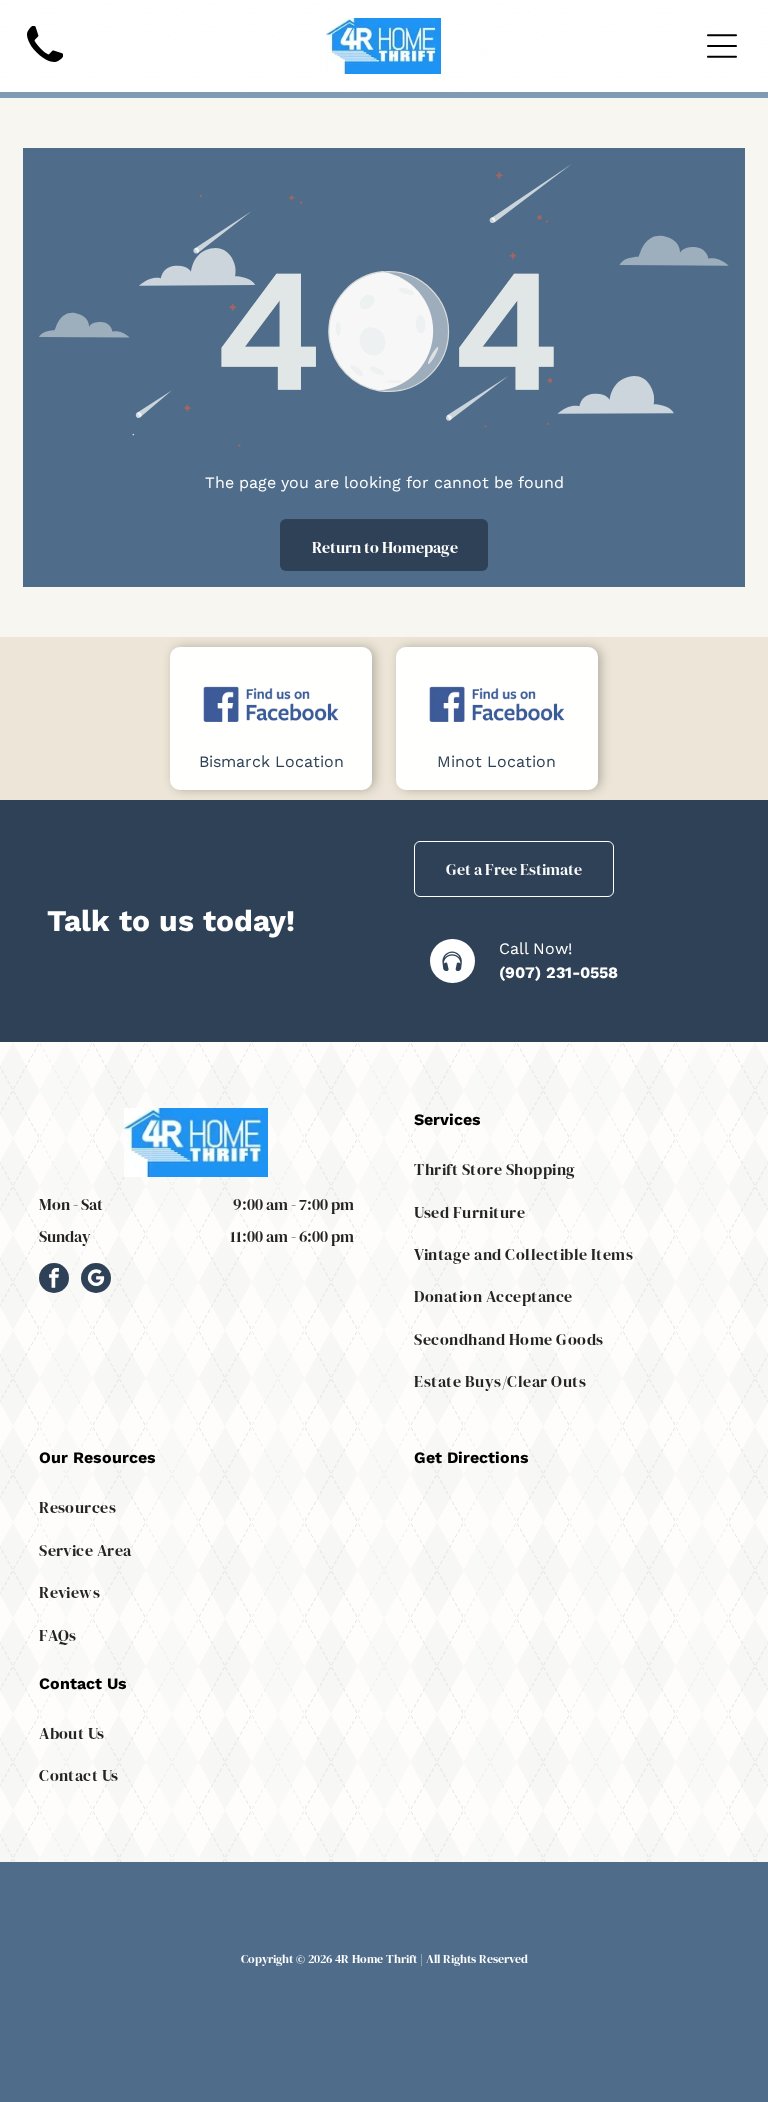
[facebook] (54, 1280)
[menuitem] (571, 1169)
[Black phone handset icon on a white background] (45, 68)
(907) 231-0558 (558, 972)
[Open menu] (722, 46)
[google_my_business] (96, 1280)
